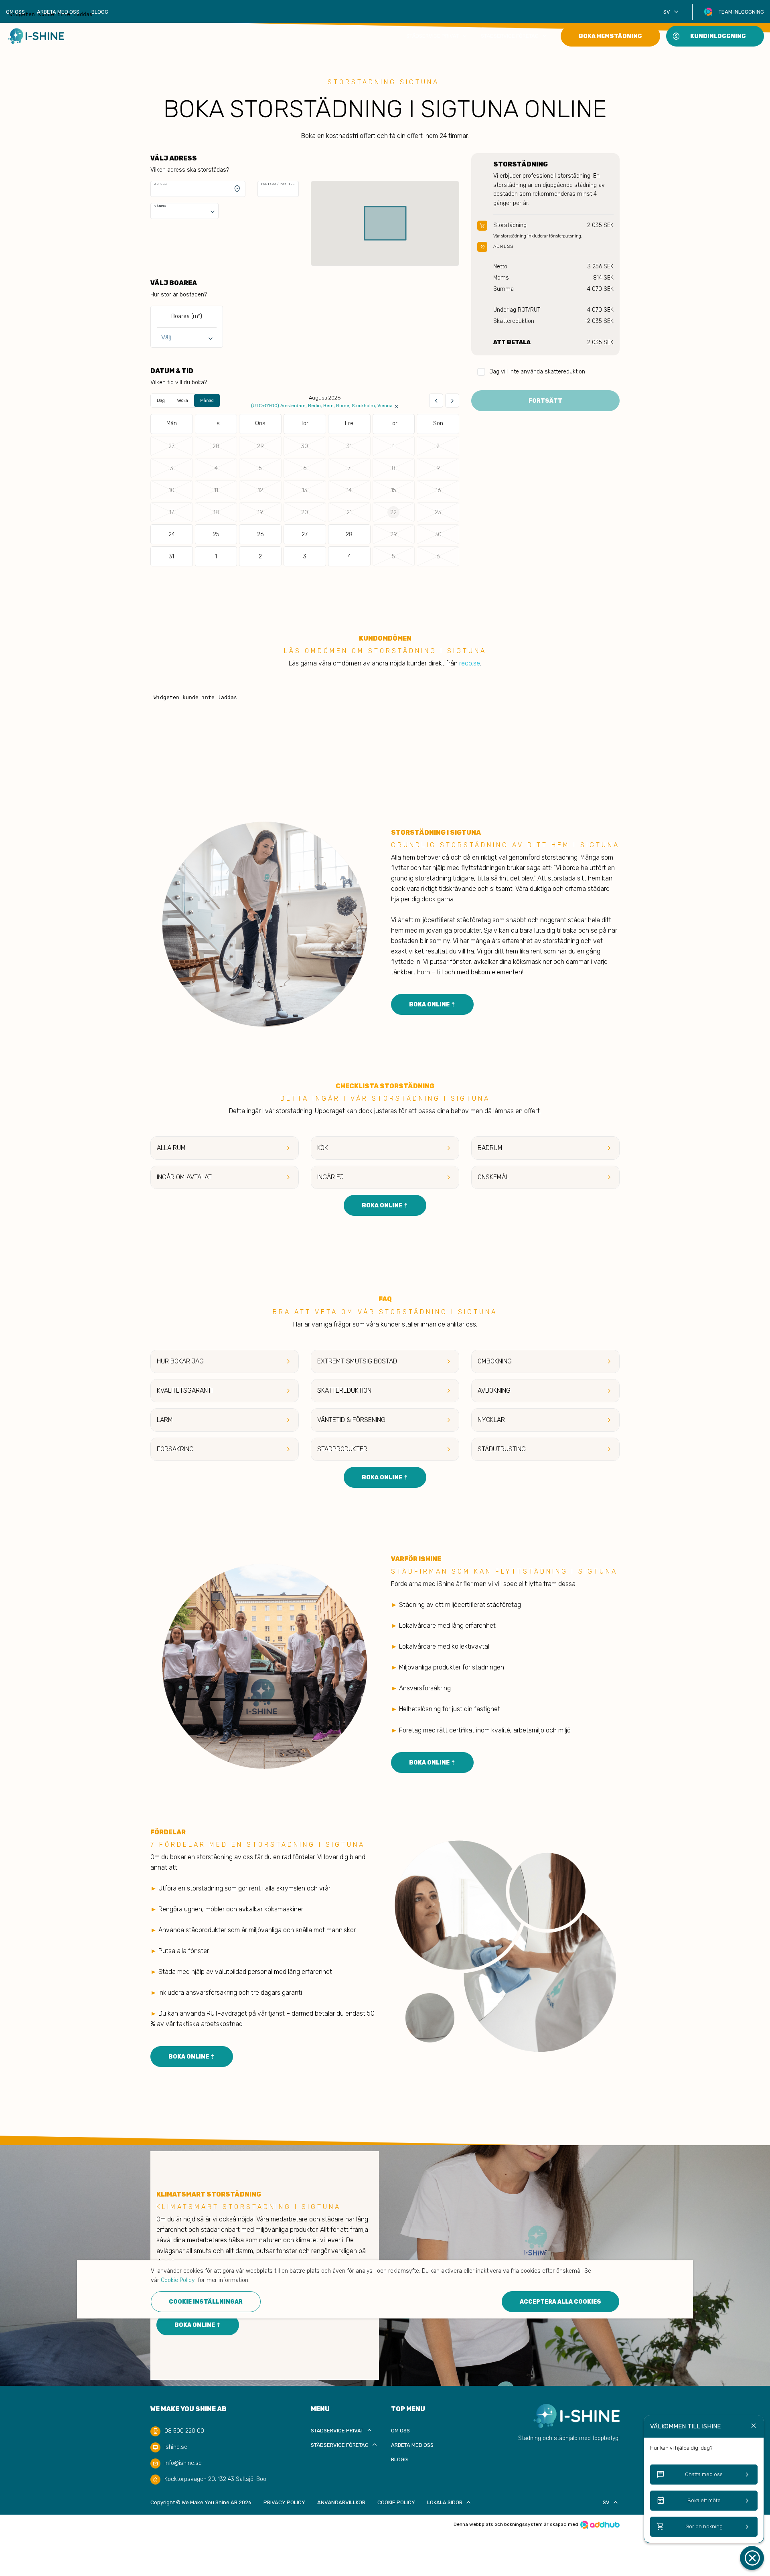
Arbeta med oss (58, 12)
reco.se (470, 663)
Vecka (182, 401)
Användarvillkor (341, 2502)
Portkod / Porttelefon (278, 184)
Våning (160, 206)
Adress (161, 184)
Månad (207, 401)
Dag (161, 401)
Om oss (15, 12)
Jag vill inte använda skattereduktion (537, 372)
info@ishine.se (183, 2463)
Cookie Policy (396, 2502)
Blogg (100, 12)
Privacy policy (284, 2502)
